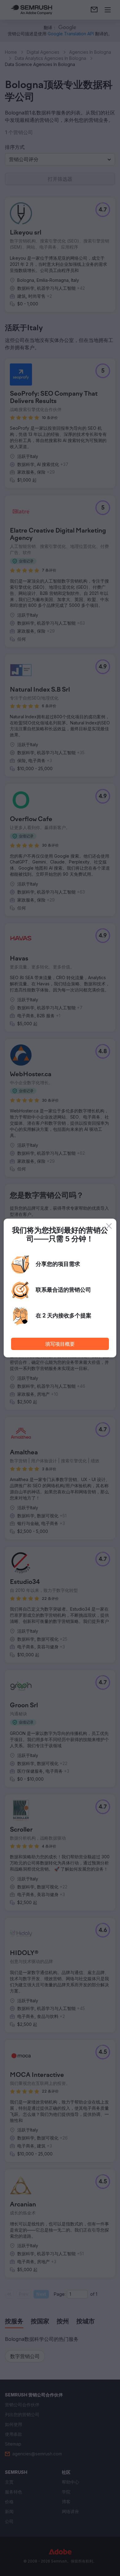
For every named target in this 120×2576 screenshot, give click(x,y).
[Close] (109, 1226)
